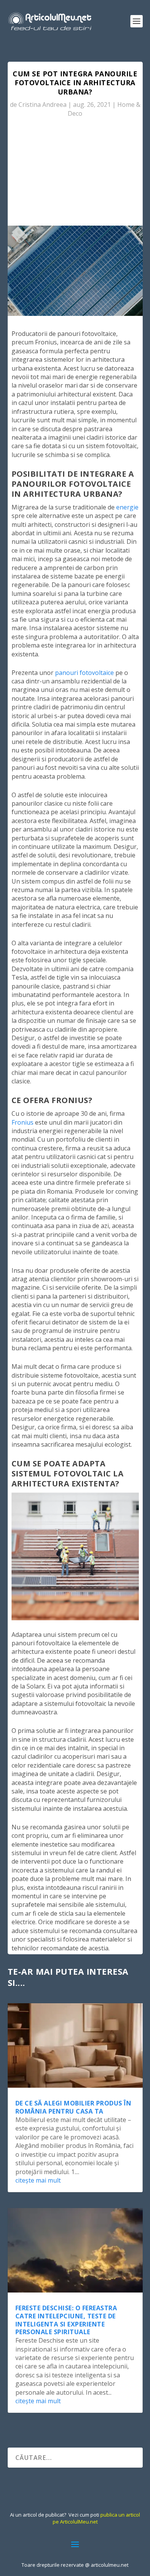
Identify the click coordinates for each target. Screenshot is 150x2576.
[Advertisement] (75, 175)
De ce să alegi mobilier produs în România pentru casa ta (73, 2107)
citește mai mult (38, 2180)
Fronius (22, 1122)
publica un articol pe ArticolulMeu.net (97, 2518)
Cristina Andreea (42, 105)
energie (127, 507)
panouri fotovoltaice (84, 673)
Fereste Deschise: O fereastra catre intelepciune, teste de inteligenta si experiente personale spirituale (66, 2320)
